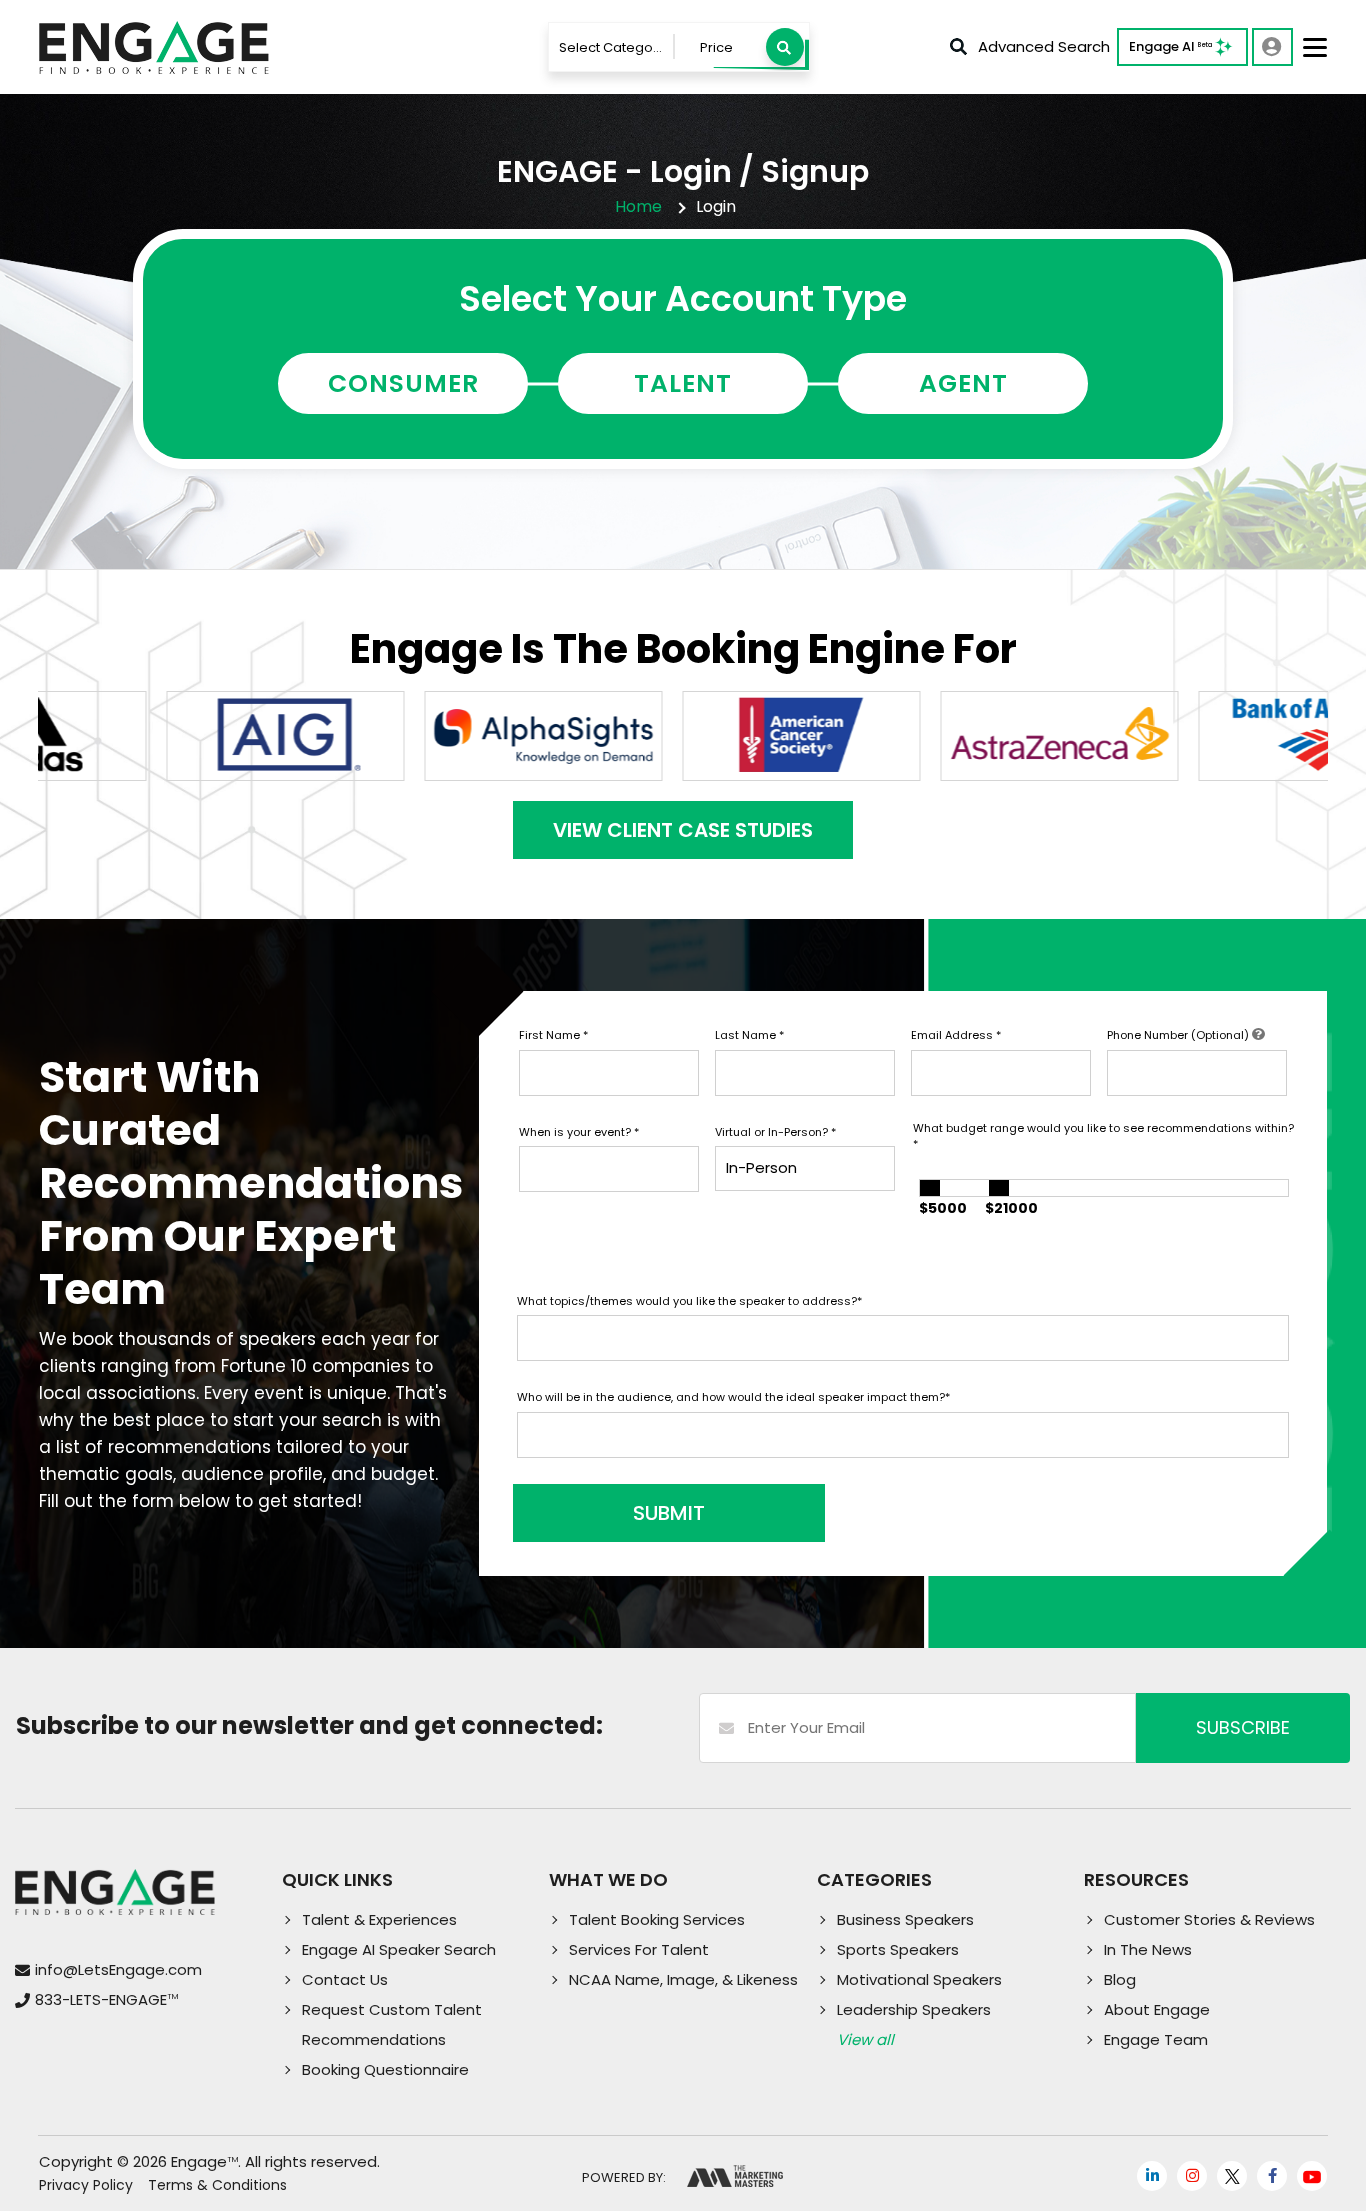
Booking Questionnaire (385, 2069)
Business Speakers (905, 1919)
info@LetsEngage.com (118, 1969)
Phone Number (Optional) (1179, 1035)
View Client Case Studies (683, 830)
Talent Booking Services (657, 1919)
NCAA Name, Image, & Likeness (683, 1979)
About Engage (1157, 2009)
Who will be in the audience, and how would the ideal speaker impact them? (733, 1397)
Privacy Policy (86, 2185)
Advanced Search (1044, 46)
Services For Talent (639, 1949)
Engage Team (1156, 2039)
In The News (1148, 1949)
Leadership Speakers (914, 2009)
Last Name (749, 1035)
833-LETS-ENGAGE (106, 1999)
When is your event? (579, 1132)
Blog (1120, 1979)
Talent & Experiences (379, 1919)
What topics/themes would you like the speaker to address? (689, 1301)
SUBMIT (669, 1513)
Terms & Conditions (217, 2185)
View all (865, 2039)
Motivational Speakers (919, 1979)
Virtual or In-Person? (775, 1132)
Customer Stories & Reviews (1209, 1919)
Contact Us (345, 1979)
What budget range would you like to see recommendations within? (1103, 1136)
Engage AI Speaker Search (399, 1949)
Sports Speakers (898, 1949)
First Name (553, 1035)
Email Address (956, 1035)
